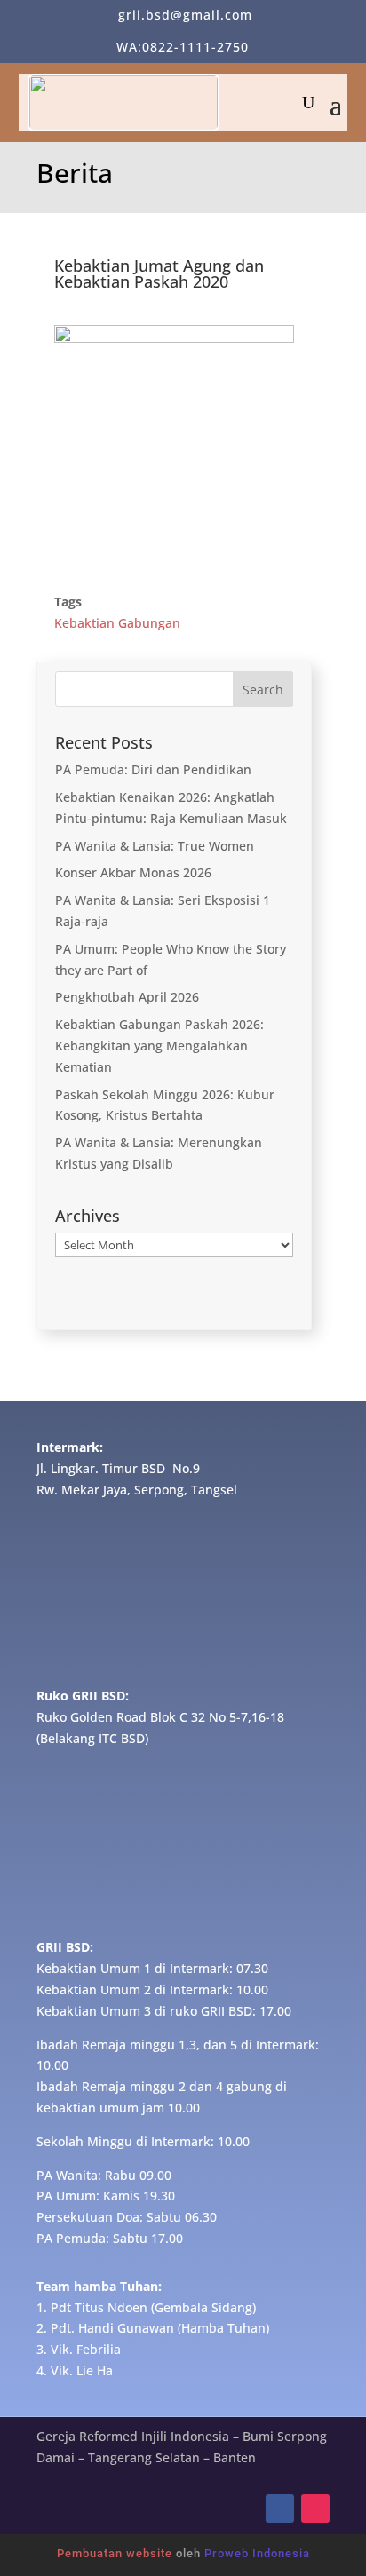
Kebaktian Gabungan (117, 623)
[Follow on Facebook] (280, 2509)
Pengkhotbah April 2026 (127, 997)
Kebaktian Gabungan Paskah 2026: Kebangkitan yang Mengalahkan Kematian (159, 1046)
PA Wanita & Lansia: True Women (155, 846)
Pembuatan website (115, 2553)
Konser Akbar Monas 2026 (133, 872)
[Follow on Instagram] (315, 2509)
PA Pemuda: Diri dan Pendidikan (153, 769)
